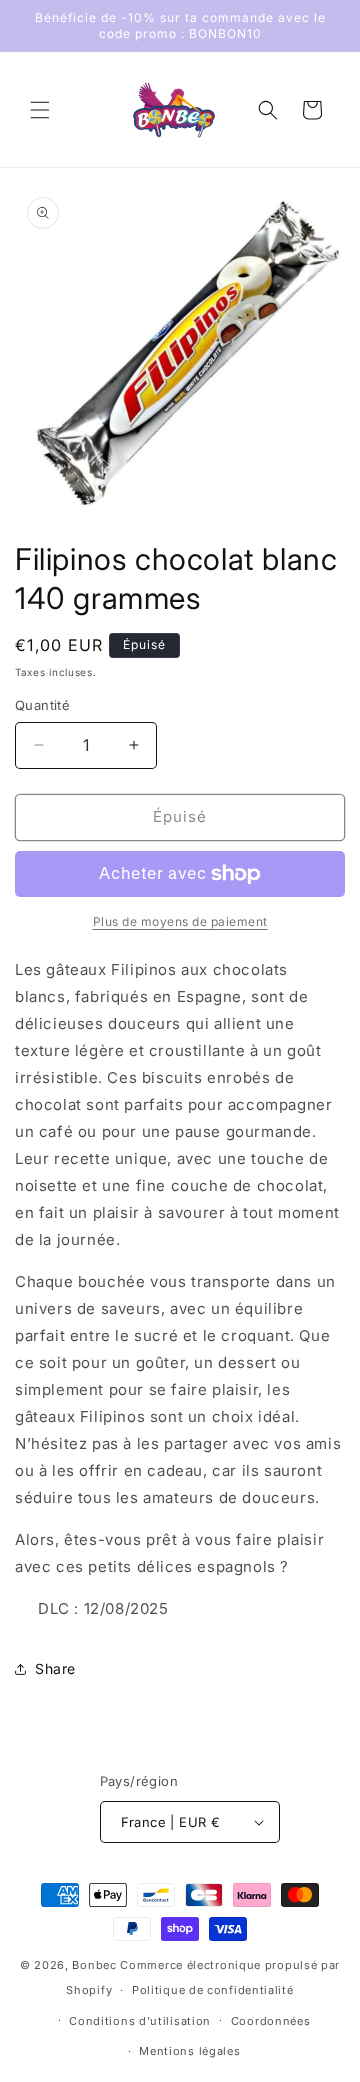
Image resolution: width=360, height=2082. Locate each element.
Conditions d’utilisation (140, 2021)
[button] (40, 110)
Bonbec (94, 1965)
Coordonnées (271, 2021)
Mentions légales (189, 2051)
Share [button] (55, 1668)
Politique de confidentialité (213, 1990)
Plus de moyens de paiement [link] (180, 921)
